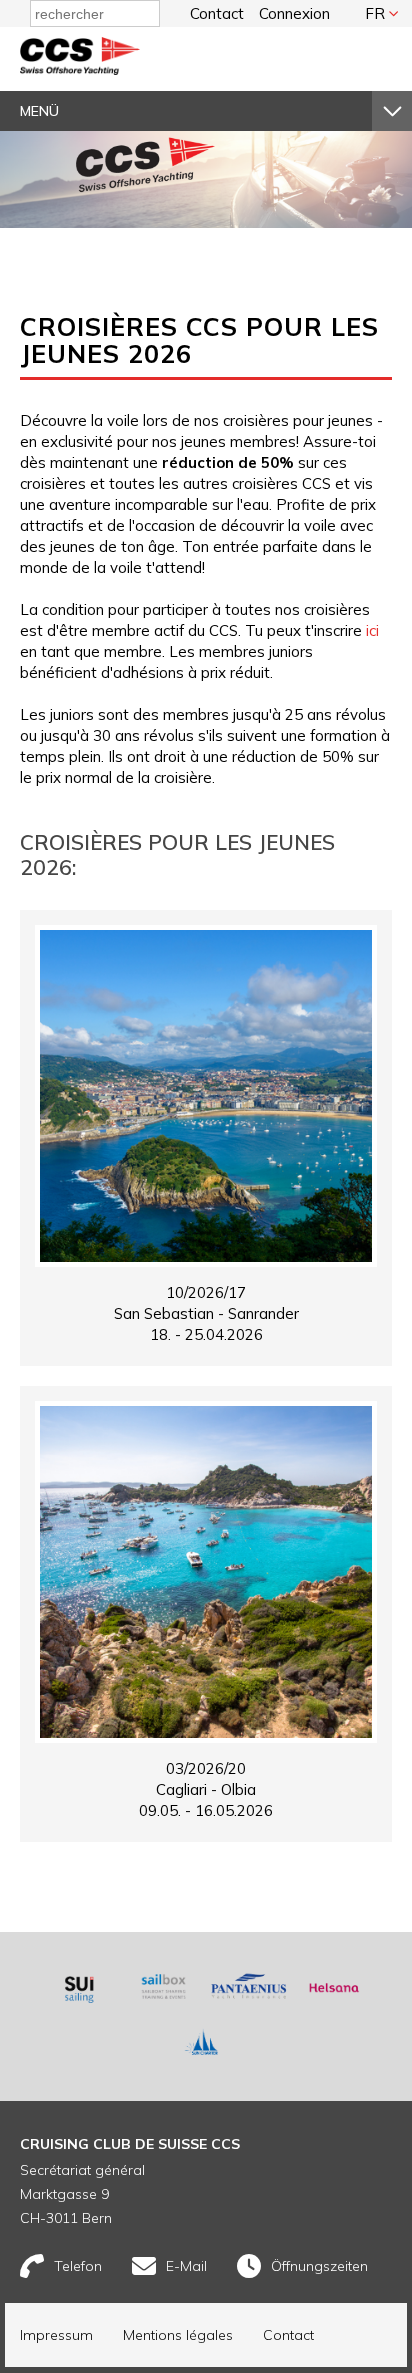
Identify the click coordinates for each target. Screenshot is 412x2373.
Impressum (56, 2335)
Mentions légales (178, 2335)
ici (372, 630)
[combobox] (95, 13)
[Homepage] (80, 69)
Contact (217, 13)
